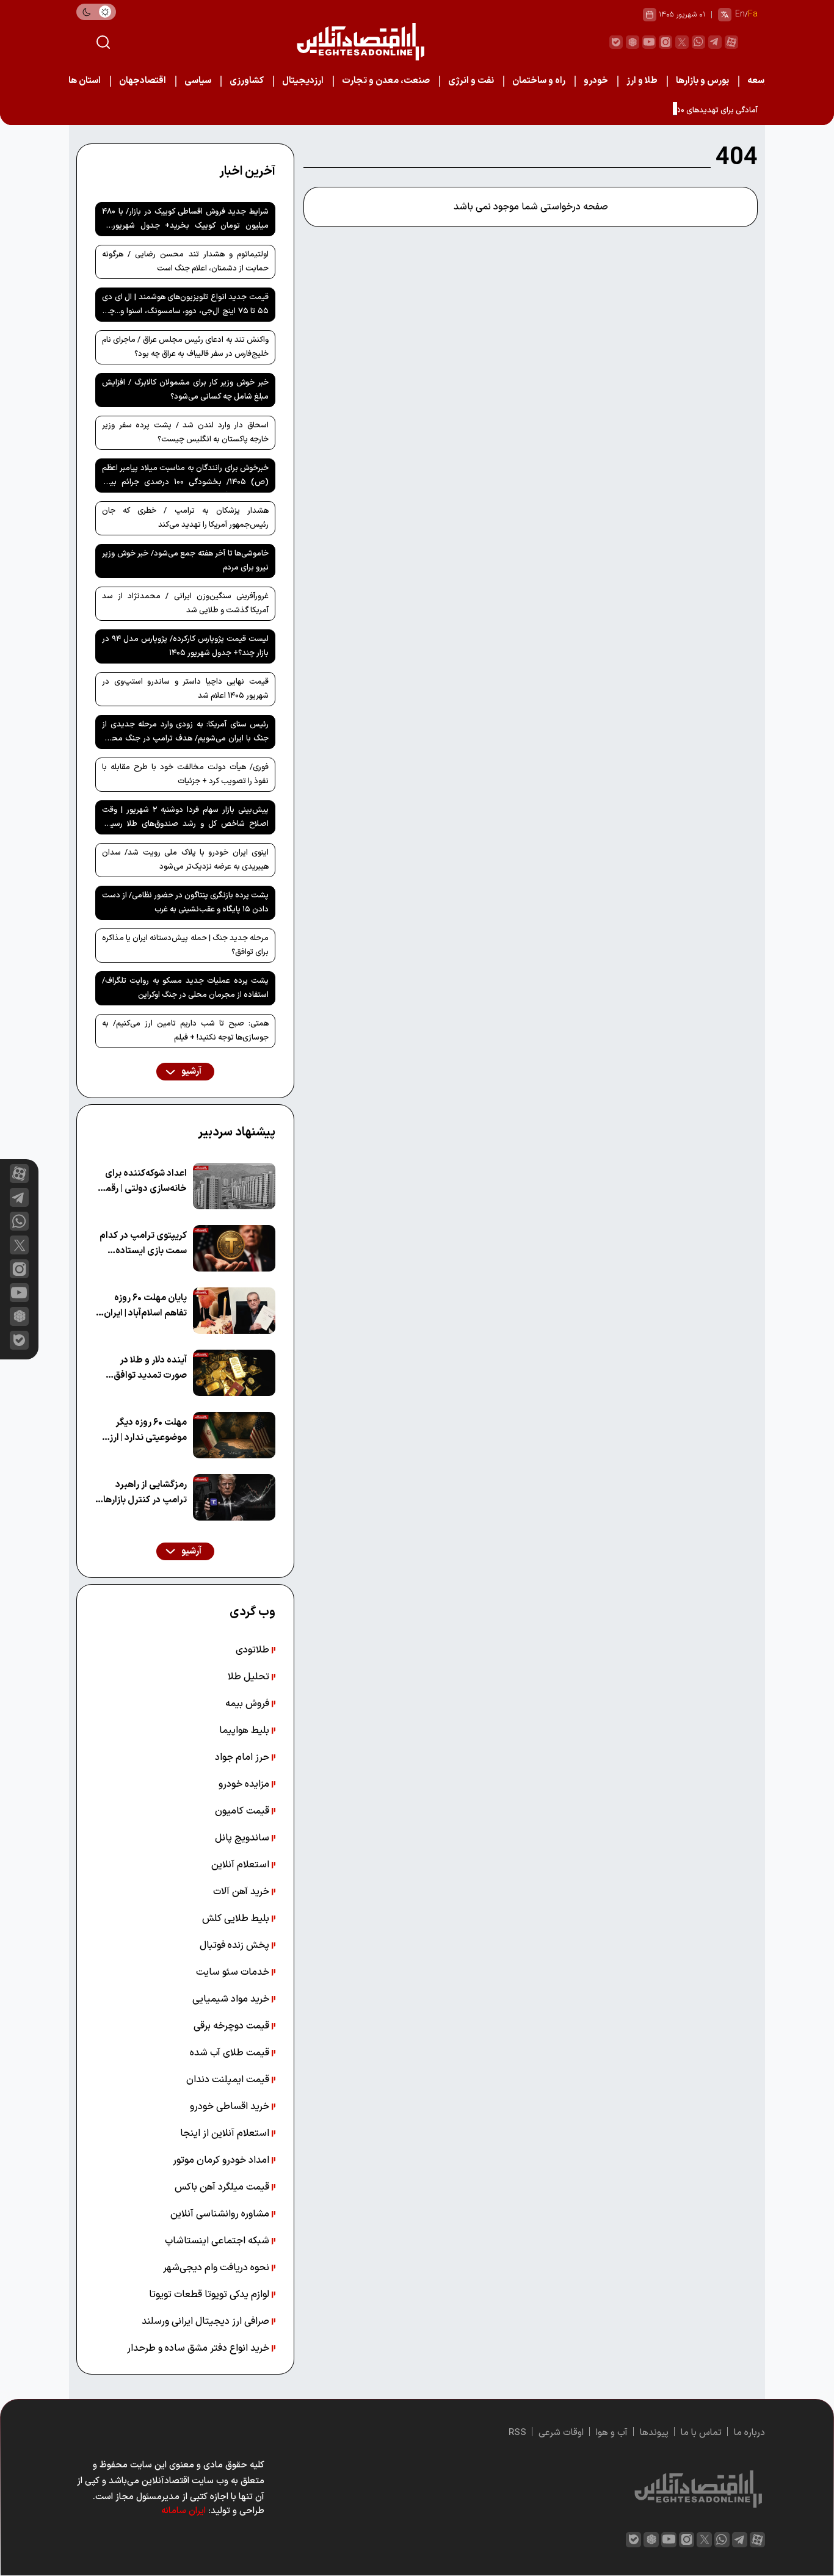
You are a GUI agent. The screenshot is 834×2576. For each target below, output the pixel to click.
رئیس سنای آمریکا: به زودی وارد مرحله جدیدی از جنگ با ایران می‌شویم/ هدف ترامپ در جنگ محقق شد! (185, 734)
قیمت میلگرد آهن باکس (223, 2187)
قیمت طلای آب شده (231, 2053)
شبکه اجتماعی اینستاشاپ (218, 2241)
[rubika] (633, 42)
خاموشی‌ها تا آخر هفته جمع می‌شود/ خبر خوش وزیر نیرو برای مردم (185, 561)
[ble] (616, 42)
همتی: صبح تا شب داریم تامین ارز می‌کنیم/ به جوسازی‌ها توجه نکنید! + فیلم (185, 1031)
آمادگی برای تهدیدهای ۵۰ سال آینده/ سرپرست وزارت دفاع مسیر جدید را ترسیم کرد (626, 110)
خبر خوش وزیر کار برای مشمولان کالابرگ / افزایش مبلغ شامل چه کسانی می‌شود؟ (185, 390)
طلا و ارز (642, 81)
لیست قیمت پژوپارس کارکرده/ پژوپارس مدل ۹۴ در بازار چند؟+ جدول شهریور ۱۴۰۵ (185, 646)
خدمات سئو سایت (234, 1972)
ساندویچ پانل (243, 1838)
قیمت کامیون (243, 1811)
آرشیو (190, 1072)
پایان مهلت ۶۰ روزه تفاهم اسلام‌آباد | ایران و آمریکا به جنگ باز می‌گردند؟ (142, 1306)
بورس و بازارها (702, 81)
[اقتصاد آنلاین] (360, 42)
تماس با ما (701, 2433)
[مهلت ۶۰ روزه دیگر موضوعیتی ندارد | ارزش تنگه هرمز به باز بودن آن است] (234, 1435)
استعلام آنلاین (241, 1865)
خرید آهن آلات (242, 1892)
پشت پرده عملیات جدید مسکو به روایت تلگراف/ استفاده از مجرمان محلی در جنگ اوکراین (185, 988)
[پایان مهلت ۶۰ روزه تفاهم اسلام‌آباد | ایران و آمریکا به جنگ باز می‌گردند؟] (234, 1311)
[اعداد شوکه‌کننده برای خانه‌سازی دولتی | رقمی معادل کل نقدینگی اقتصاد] (234, 1186)
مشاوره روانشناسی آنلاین (221, 2214)
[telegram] (715, 42)
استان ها (85, 81)
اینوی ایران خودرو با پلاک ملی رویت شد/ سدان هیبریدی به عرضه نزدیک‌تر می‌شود (185, 860)
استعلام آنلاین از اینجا (226, 2133)
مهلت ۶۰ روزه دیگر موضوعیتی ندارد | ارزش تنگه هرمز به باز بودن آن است (141, 1431)
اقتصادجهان (143, 81)
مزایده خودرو (245, 1784)
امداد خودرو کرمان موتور (222, 2160)
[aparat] (731, 42)
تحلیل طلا (250, 1677)
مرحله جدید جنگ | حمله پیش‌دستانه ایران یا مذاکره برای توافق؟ (185, 945)
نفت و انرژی (471, 81)
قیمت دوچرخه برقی (233, 2026)
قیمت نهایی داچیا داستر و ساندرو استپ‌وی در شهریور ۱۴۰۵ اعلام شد (185, 689)
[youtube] (649, 42)
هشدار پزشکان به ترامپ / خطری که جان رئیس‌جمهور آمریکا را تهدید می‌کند (185, 518)
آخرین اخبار (247, 172)
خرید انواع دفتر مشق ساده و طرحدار (199, 2348)
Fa (753, 14)
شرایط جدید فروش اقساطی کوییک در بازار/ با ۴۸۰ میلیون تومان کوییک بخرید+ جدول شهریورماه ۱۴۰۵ (185, 221)
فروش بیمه (248, 1704)
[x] (19, 1245)
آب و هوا (612, 2433)
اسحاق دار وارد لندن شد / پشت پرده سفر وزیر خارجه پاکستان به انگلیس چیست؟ (185, 432)
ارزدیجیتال (303, 81)
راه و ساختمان (539, 81)
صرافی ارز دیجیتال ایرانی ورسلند (207, 2321)
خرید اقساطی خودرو (231, 2107)
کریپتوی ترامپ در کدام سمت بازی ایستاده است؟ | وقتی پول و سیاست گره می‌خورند (143, 1244)
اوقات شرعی (561, 2433)
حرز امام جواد (243, 1757)
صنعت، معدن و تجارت (386, 81)
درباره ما (749, 2433)
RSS (517, 2433)
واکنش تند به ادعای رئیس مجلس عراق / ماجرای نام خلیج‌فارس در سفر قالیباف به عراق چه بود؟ (185, 347)
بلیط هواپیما (245, 1731)
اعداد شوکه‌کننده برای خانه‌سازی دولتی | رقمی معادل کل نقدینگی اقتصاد (143, 1181)
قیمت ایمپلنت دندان (229, 2080)
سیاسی (198, 81)
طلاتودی (254, 1650)
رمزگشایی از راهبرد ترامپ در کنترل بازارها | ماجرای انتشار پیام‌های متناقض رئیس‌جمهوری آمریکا (143, 1493)
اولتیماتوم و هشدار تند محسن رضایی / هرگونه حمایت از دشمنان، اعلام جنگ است (185, 262)
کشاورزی (247, 81)
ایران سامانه (183, 2511)
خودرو (596, 81)
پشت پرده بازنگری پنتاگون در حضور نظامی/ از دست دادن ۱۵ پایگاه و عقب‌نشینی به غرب (185, 903)
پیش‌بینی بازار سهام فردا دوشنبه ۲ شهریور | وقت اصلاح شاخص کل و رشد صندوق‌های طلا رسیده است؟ (185, 819)
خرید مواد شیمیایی (232, 1999)
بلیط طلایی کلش (237, 1919)
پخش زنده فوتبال (236, 1945)
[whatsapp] (698, 42)
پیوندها (654, 2433)
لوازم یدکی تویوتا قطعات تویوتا (210, 2295)
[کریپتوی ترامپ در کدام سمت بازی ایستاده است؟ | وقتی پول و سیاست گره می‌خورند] (234, 1248)
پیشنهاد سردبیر (237, 1132)
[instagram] (665, 42)
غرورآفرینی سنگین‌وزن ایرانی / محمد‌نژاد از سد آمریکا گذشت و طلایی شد (185, 603)
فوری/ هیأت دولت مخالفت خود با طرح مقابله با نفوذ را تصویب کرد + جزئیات (185, 774)
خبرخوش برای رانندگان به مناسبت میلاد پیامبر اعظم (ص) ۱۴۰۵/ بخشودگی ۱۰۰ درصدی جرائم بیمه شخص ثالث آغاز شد (185, 477)
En (740, 14)
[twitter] (682, 42)
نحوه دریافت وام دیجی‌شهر (217, 2268)
